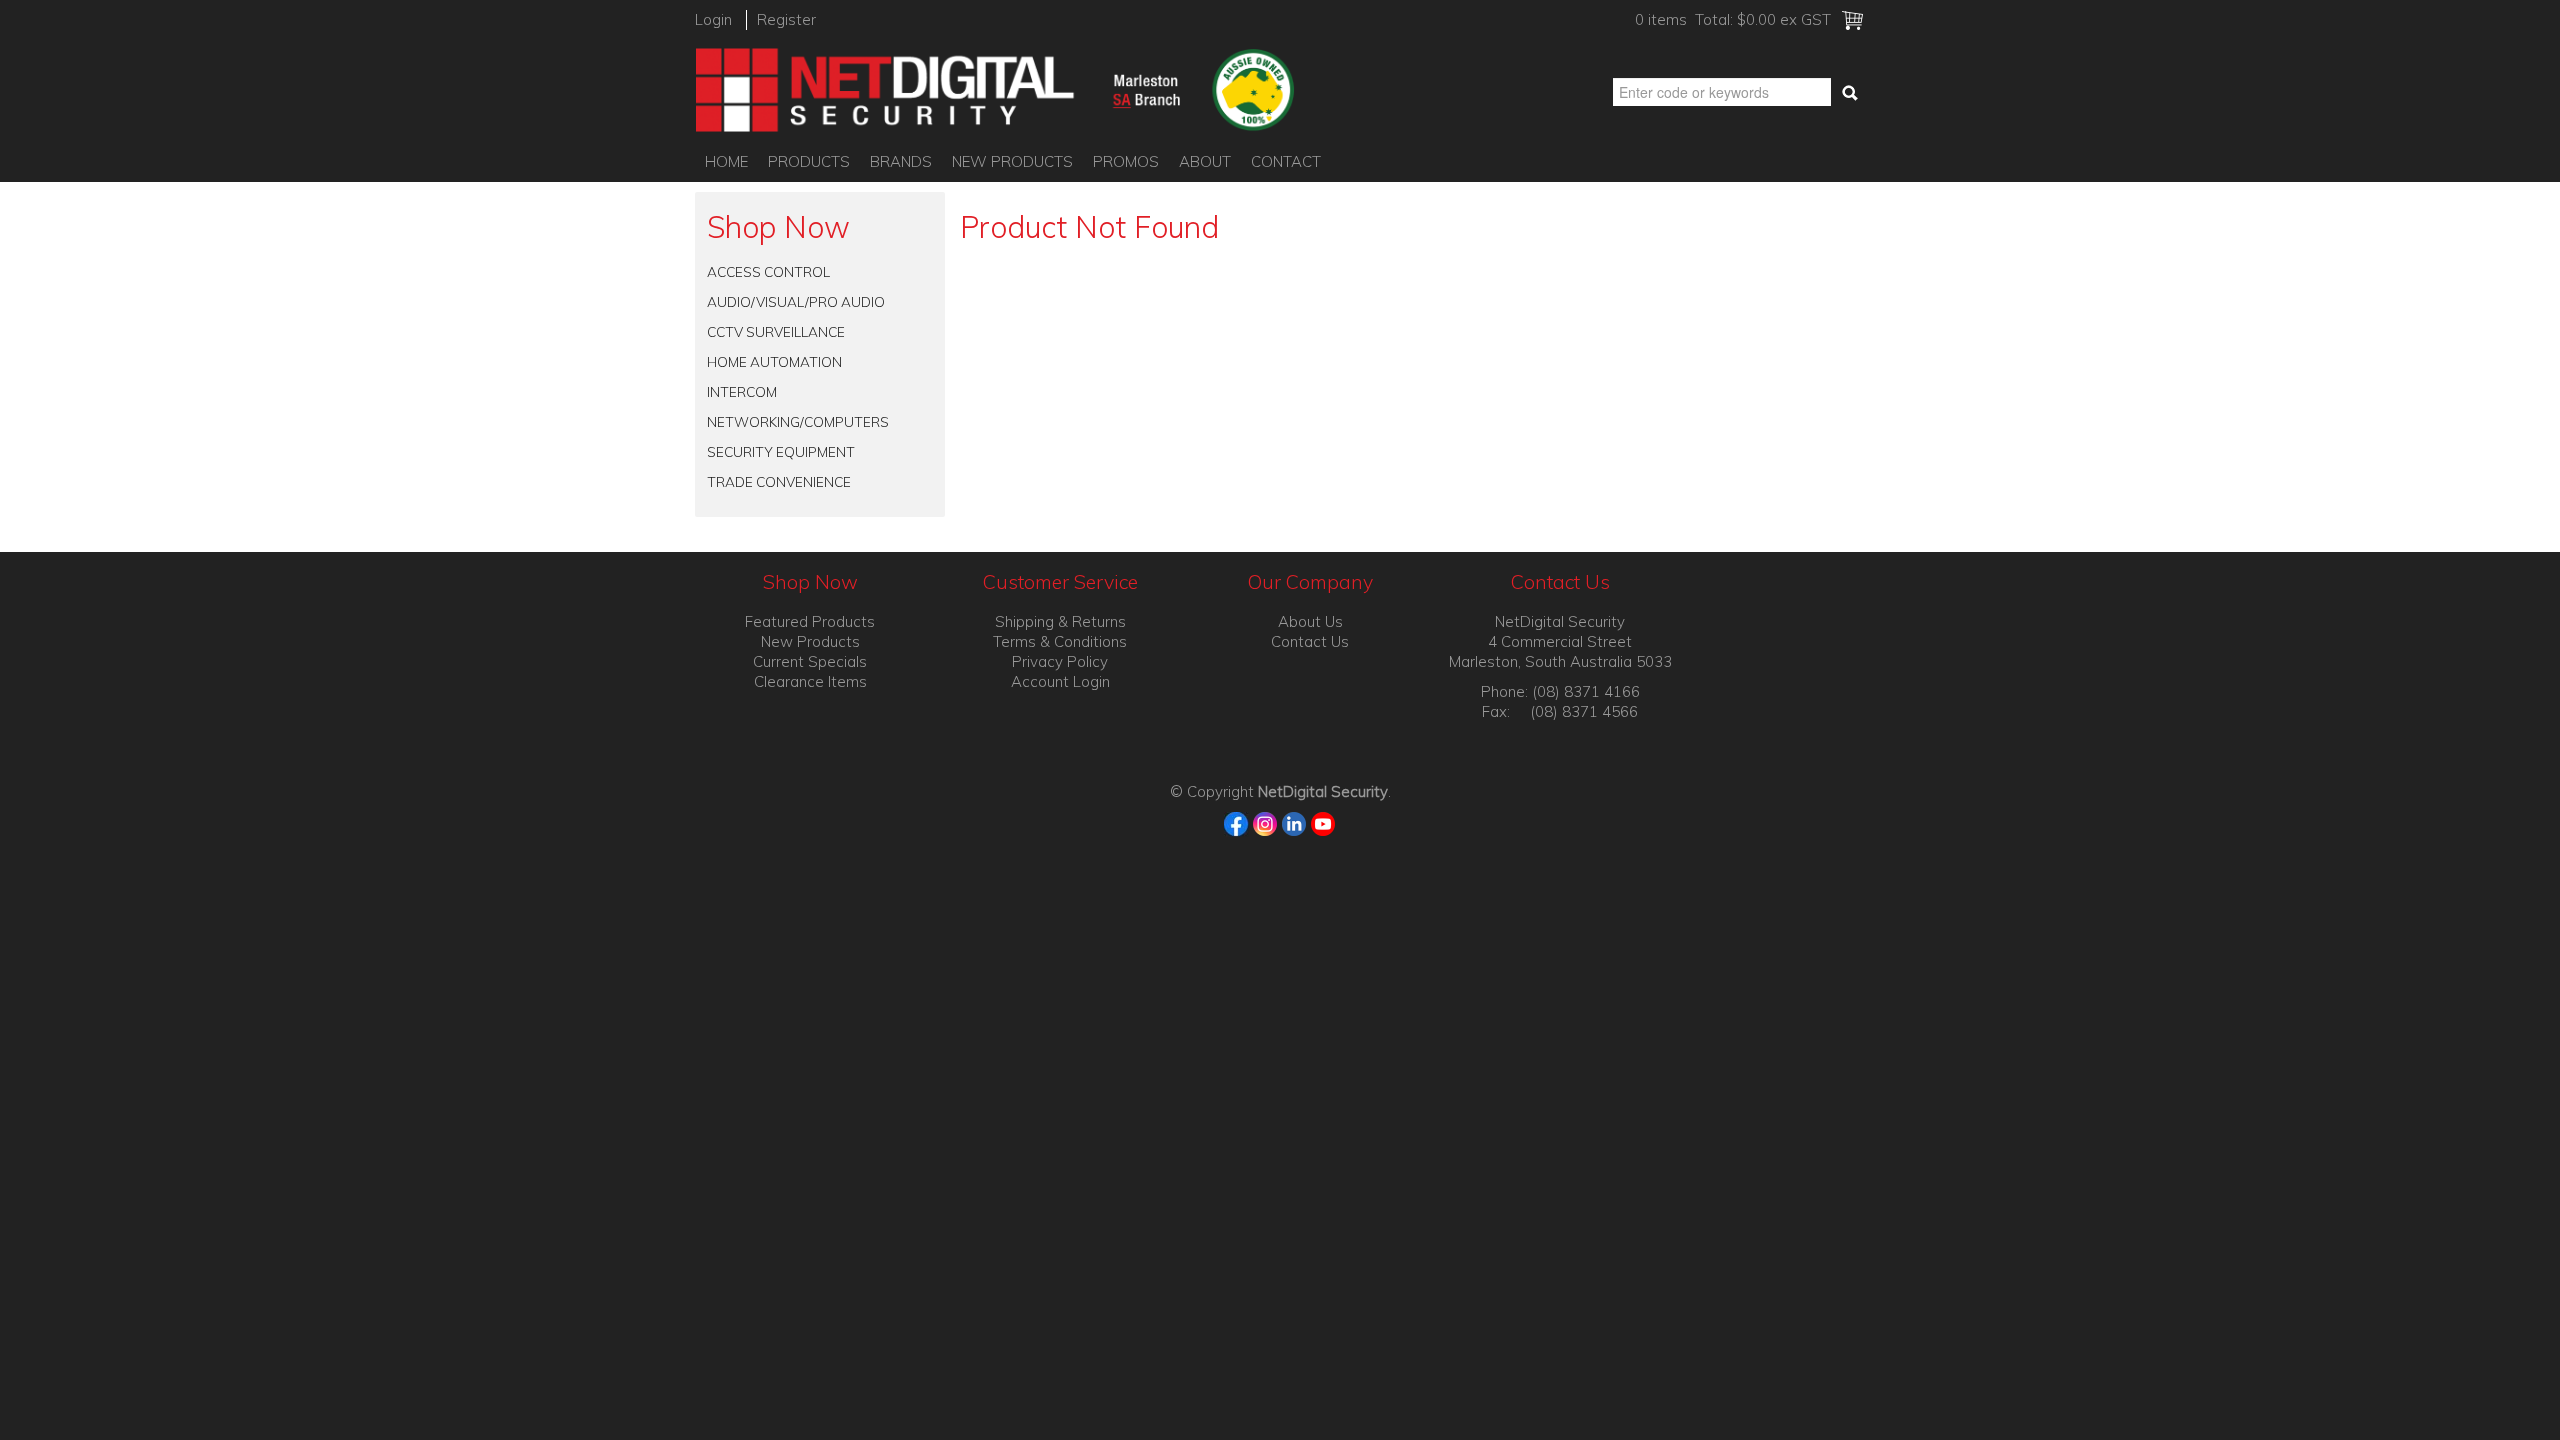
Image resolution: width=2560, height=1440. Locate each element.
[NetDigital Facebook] (1236, 822)
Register (786, 19)
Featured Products (810, 621)
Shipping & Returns (1060, 621)
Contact (1286, 161)
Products (809, 161)
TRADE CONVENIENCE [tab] (779, 481)
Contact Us (1310, 641)
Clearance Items (810, 681)
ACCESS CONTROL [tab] (768, 271)
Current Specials (810, 661)
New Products (1012, 161)
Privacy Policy (1060, 661)
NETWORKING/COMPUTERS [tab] (798, 421)
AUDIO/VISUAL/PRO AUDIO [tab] (796, 301)
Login (713, 19)
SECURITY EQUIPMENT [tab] (781, 451)
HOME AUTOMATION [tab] (774, 361)
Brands (901, 161)
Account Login (1060, 681)
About (1205, 161)
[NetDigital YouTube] (1323, 822)
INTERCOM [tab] (742, 391)
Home (726, 161)
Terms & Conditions (1060, 641)
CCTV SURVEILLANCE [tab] (776, 331)
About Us (1310, 621)
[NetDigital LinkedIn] (1294, 822)
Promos (1126, 161)
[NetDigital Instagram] (1265, 822)
